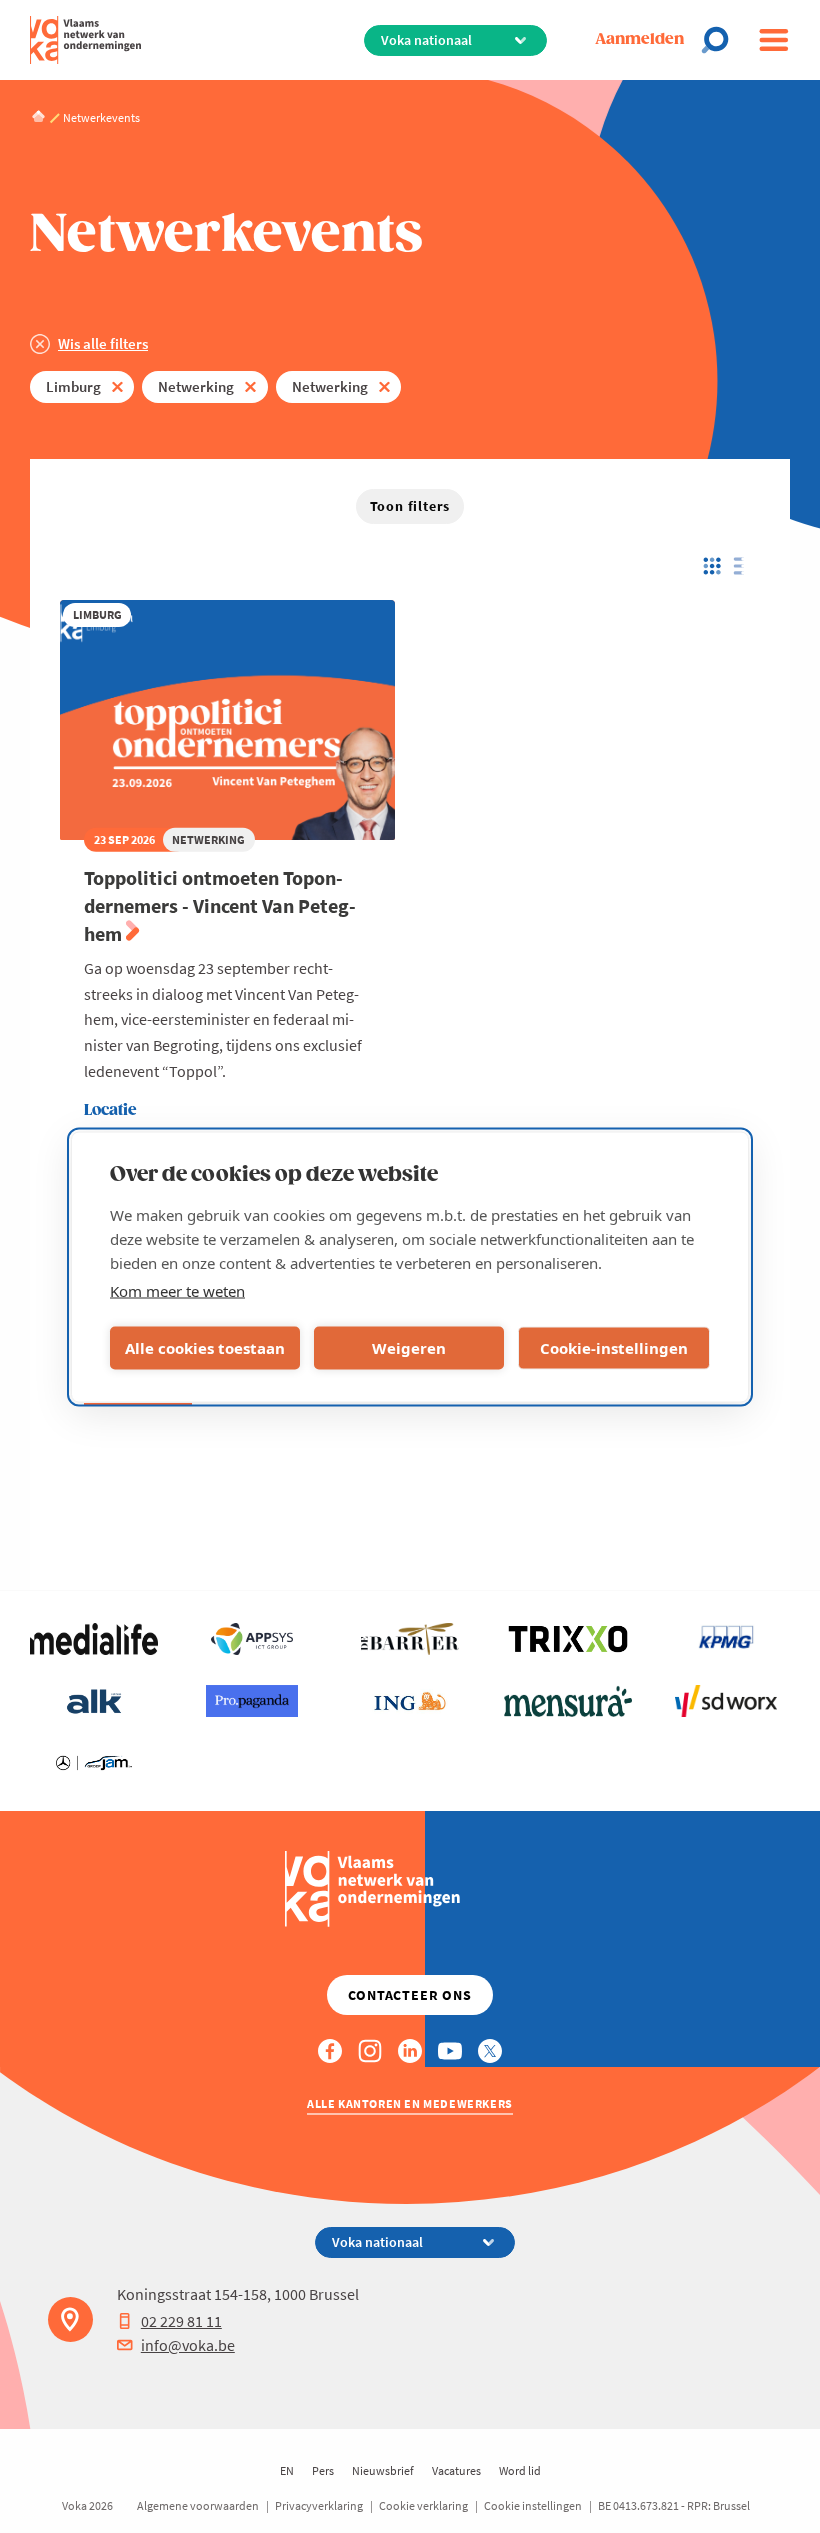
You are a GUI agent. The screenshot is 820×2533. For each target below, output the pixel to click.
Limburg (73, 386)
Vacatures (456, 2470)
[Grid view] (710, 566)
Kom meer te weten (177, 1290)
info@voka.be (188, 2345)
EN (287, 2470)
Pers (323, 2470)
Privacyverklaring (319, 2505)
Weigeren (409, 1348)
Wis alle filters (103, 343)
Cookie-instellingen (614, 1348)
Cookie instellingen (533, 2505)
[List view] (743, 566)
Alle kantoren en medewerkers (410, 2103)
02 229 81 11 (181, 2321)
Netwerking (196, 386)
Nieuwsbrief (383, 2470)
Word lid (520, 2470)
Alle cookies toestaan (205, 1348)
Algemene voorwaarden (198, 2505)
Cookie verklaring (423, 2505)
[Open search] (721, 40)
